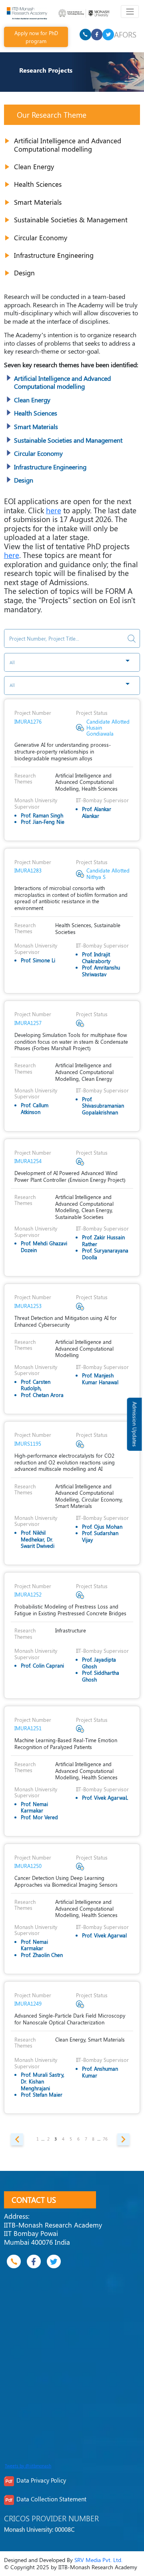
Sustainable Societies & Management (71, 220)
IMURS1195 (28, 1443)
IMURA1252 (28, 1594)
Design (24, 273)
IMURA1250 (28, 1866)
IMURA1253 (28, 1306)
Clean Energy (34, 166)
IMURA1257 (28, 1023)
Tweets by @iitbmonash (28, 2466)
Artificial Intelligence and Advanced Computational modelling (68, 145)
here (54, 510)
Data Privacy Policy (41, 2480)
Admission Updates (135, 1424)
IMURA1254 (28, 1161)
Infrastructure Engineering (54, 255)
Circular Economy (41, 237)
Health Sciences (38, 184)
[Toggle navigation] (130, 12)
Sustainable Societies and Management (68, 440)
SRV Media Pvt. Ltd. (98, 2560)
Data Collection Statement (51, 2499)
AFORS (125, 34)
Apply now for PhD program (36, 37)
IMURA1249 (28, 2003)
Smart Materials (38, 202)
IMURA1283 (28, 870)
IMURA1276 (28, 721)
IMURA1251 (28, 1728)
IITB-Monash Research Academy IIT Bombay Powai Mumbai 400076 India (53, 2233)
